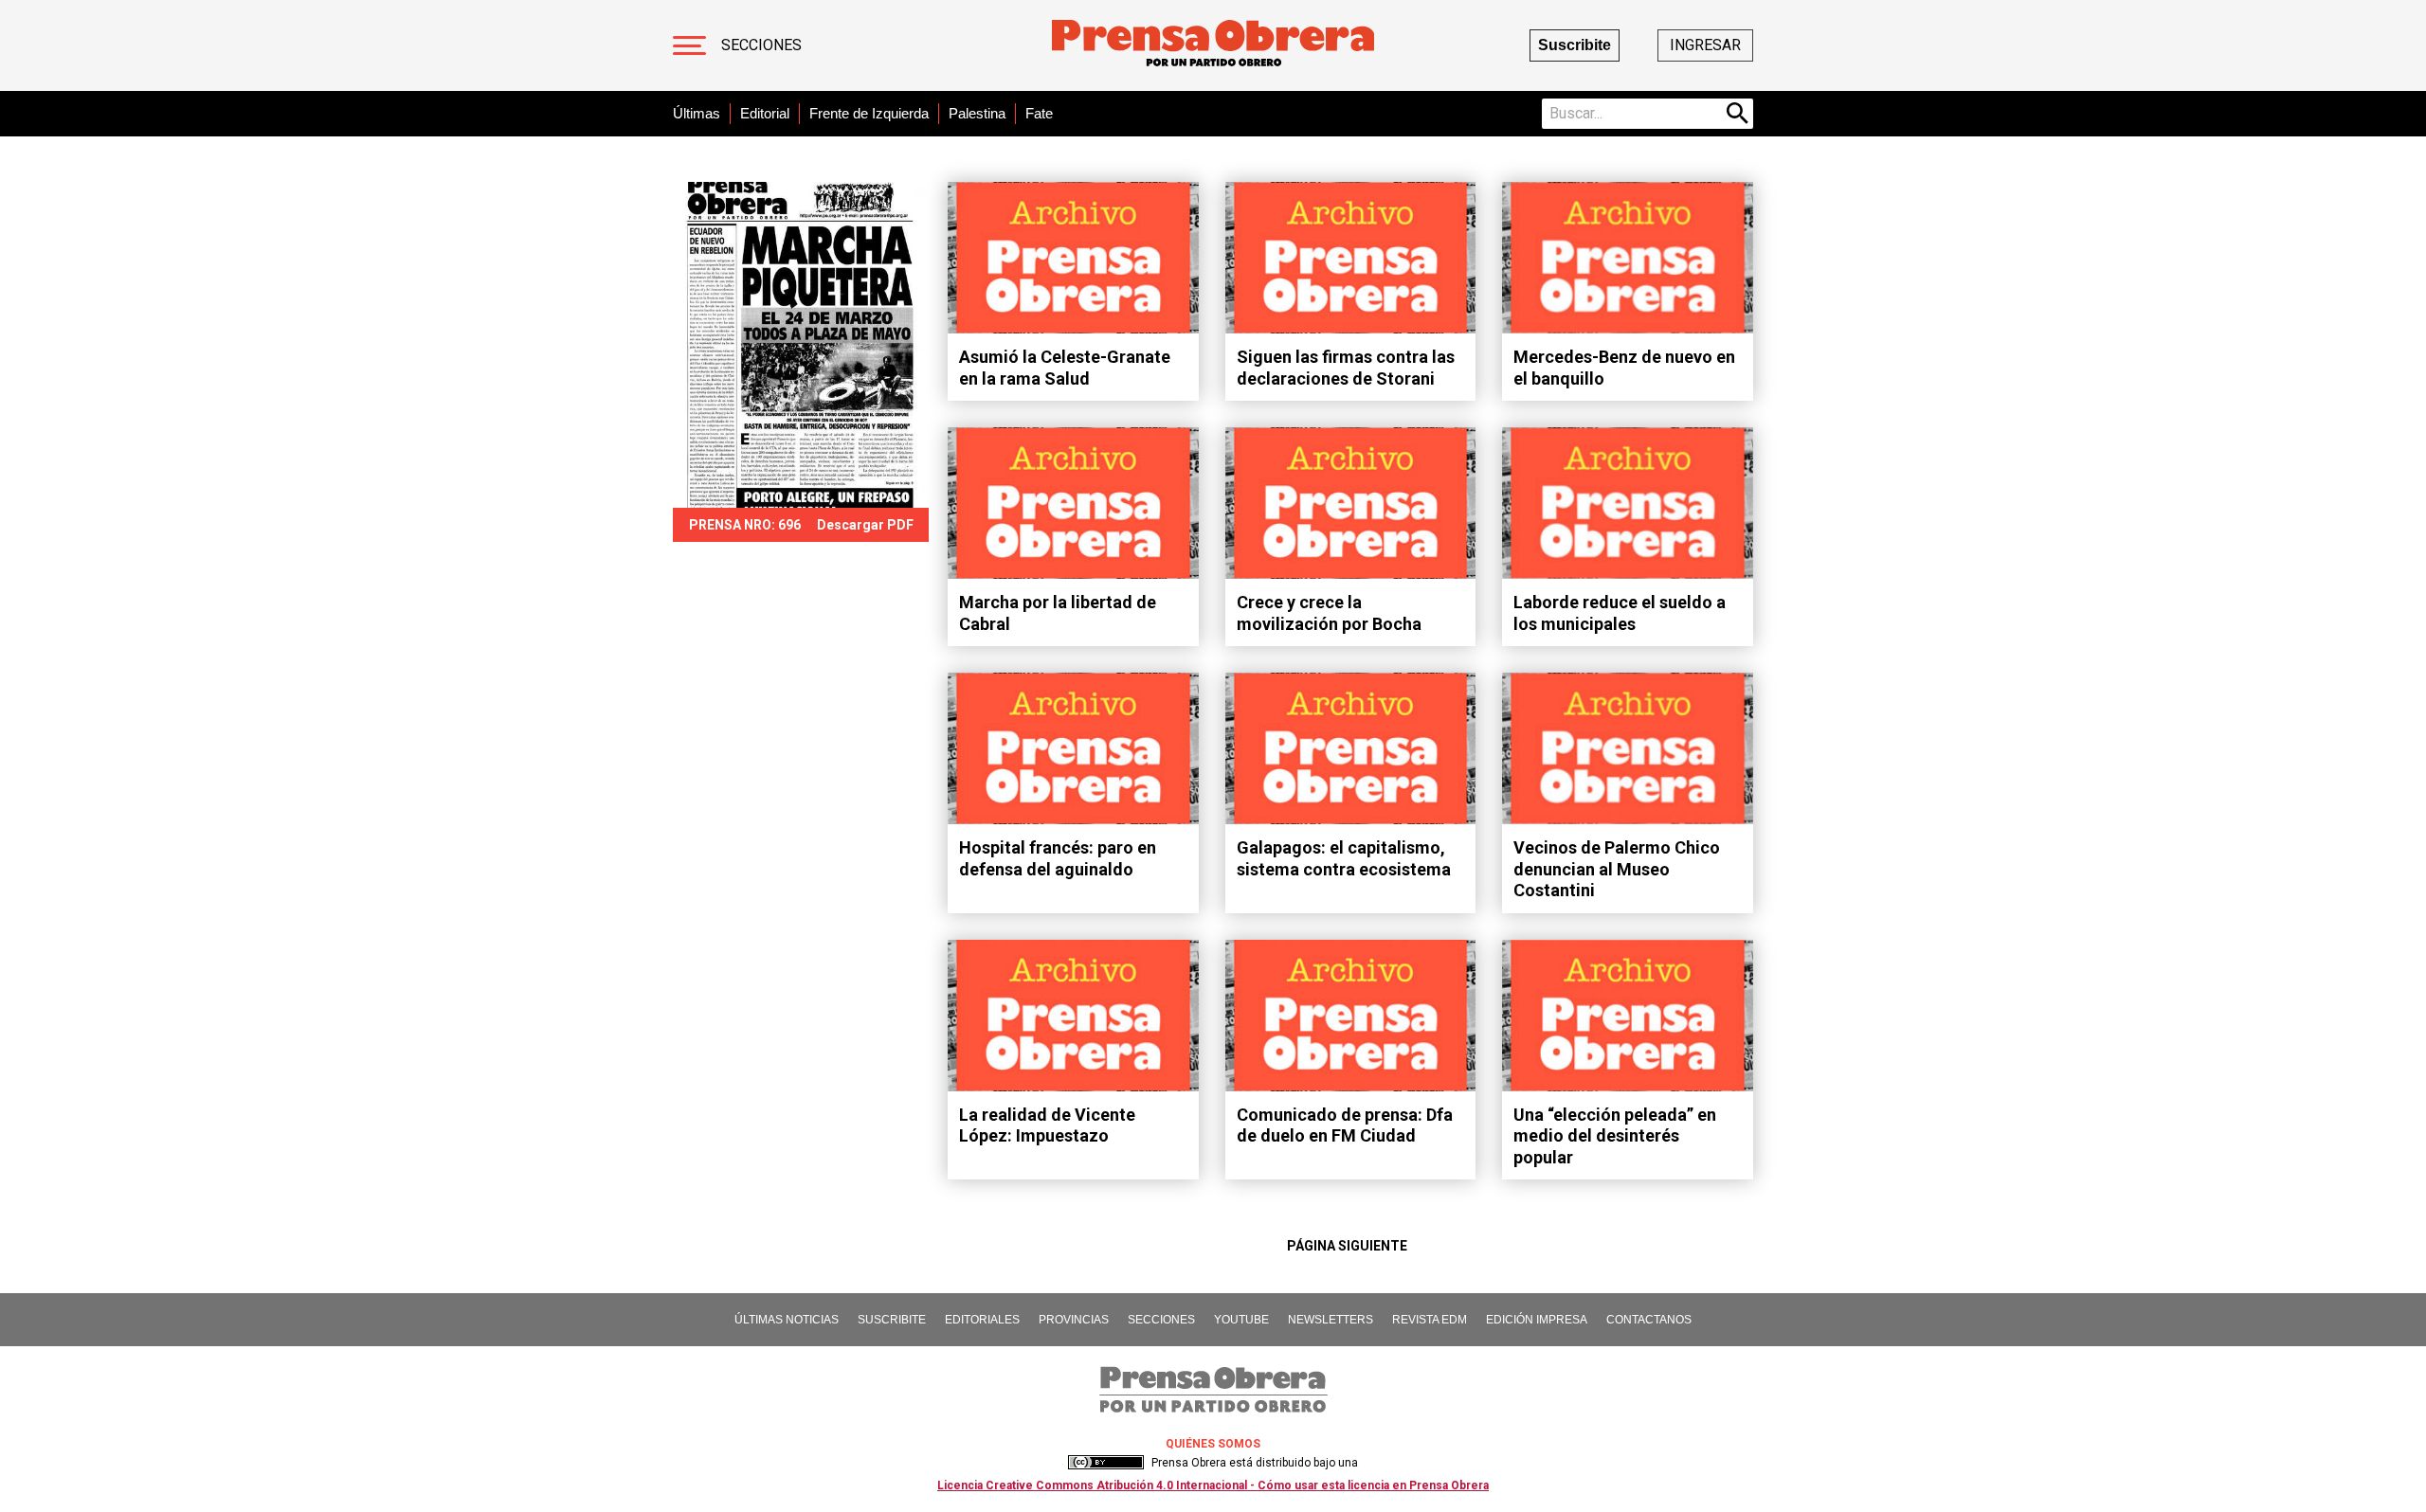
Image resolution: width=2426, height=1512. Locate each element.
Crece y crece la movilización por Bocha (1329, 613)
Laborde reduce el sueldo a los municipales (1620, 613)
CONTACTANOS (1649, 1320)
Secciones (761, 45)
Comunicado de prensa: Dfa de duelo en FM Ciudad (1345, 1125)
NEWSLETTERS (1331, 1320)
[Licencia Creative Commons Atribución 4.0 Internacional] (1106, 1463)
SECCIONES (1161, 1320)
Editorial (765, 113)
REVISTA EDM (1430, 1320)
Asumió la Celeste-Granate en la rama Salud (1065, 368)
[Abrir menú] (689, 45)
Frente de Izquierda (869, 113)
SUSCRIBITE (892, 1320)
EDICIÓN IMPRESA (1537, 1320)
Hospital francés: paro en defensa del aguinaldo (1058, 858)
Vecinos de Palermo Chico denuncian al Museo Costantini (1617, 869)
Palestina (977, 113)
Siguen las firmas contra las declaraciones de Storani (1346, 368)
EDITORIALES (982, 1320)
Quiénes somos (1213, 1444)
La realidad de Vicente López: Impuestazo (1047, 1125)
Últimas (697, 113)
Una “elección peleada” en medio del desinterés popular (1615, 1136)
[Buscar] (1738, 114)
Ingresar (1705, 45)
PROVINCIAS (1074, 1320)
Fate (1039, 113)
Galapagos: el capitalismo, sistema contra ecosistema (1344, 858)
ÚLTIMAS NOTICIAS (787, 1320)
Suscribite (1575, 45)
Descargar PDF (865, 525)
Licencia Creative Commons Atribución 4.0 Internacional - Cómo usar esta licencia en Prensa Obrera (1213, 1485)
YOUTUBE (1241, 1320)
